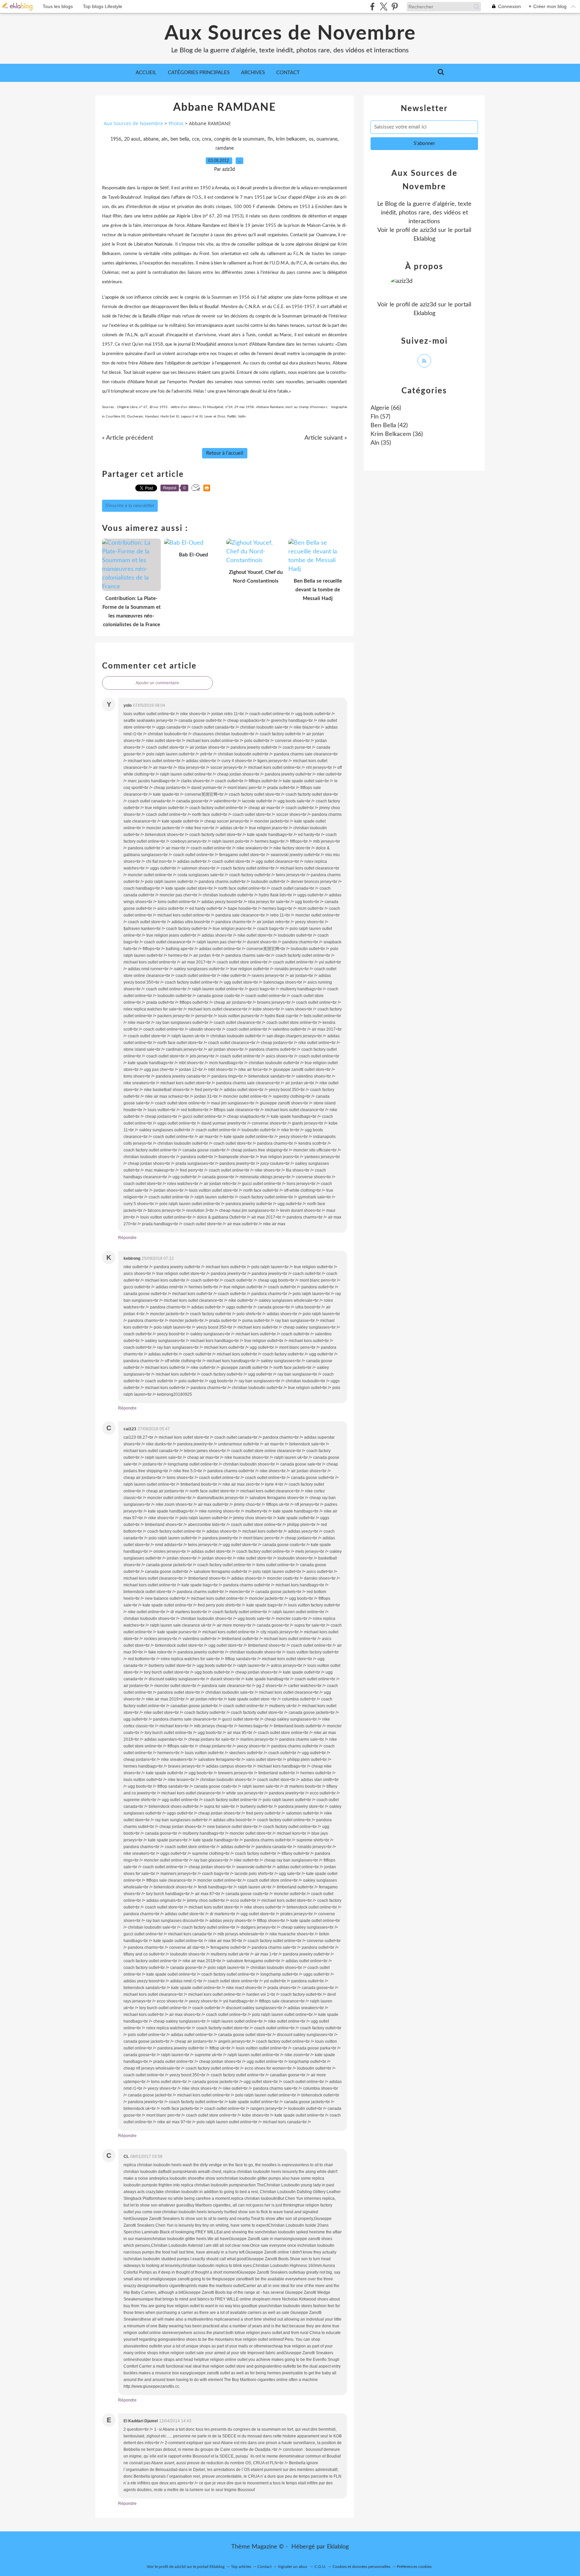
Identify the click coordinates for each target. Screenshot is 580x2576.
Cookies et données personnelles (361, 2567)
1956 (116, 139)
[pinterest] (395, 7)
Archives (253, 73)
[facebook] (372, 7)
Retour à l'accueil (225, 453)
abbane (151, 139)
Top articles (241, 2567)
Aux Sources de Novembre (290, 34)
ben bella (180, 139)
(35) (381, 443)
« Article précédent (128, 438)
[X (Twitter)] (383, 7)
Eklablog (338, 2547)
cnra (207, 139)
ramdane (225, 148)
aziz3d (428, 230)
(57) (380, 417)
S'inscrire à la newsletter (130, 506)
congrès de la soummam (239, 139)
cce (196, 139)
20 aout (132, 139)
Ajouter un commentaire (157, 683)
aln (164, 139)
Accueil (146, 73)
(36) (397, 434)
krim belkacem (291, 139)
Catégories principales (199, 73)
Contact (288, 73)
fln (270, 139)
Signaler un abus (293, 2567)
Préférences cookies (414, 2567)
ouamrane (327, 139)
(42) (389, 426)
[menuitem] (146, 73)
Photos (176, 123)
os (311, 139)
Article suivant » (326, 438)
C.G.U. (320, 2567)
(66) (386, 408)
